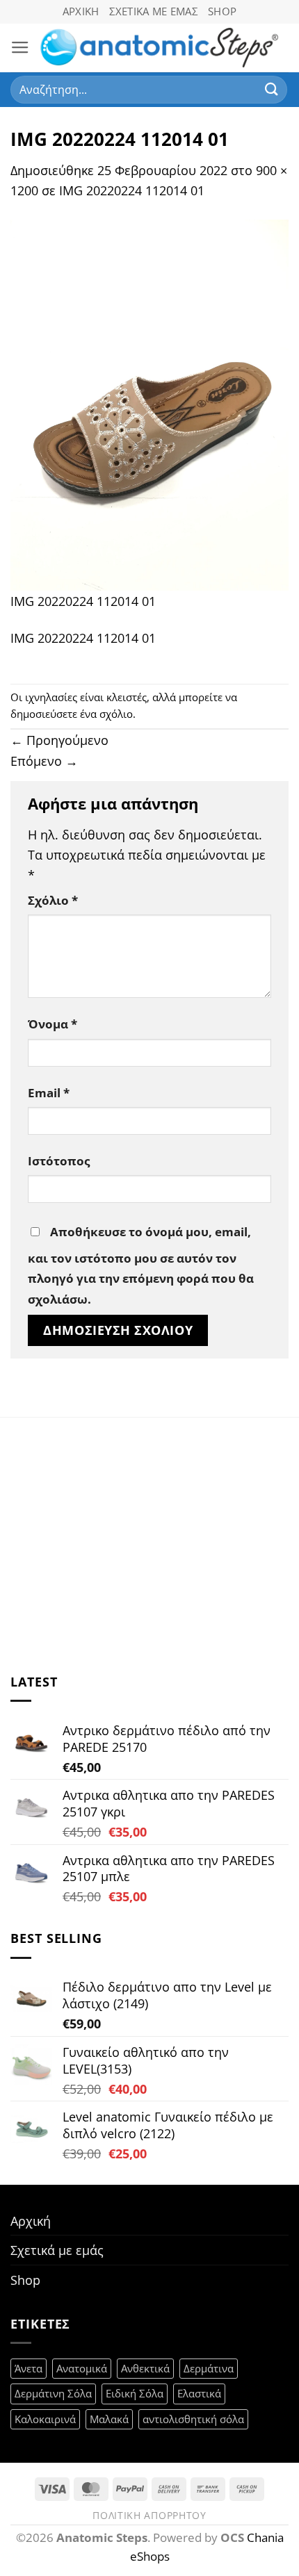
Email (49, 1093)
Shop (222, 11)
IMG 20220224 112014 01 (132, 190)
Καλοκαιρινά (45, 2419)
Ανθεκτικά (145, 2368)
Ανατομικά (82, 2368)
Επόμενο (44, 761)
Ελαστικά (199, 2393)
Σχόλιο (53, 900)
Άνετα (29, 2368)
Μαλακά (109, 2419)
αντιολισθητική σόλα (193, 2419)
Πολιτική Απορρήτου (149, 2515)
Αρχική (81, 11)
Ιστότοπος (59, 1161)
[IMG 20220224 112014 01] (149, 403)
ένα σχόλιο (106, 714)
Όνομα (52, 1024)
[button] (20, 48)
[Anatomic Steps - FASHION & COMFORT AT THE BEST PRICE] (159, 48)
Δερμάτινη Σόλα (53, 2393)
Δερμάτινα (209, 2368)
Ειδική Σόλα (135, 2393)
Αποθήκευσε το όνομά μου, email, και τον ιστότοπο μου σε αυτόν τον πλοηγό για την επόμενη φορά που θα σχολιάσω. (141, 1265)
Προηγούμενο (59, 740)
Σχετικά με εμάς (154, 11)
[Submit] (272, 89)
